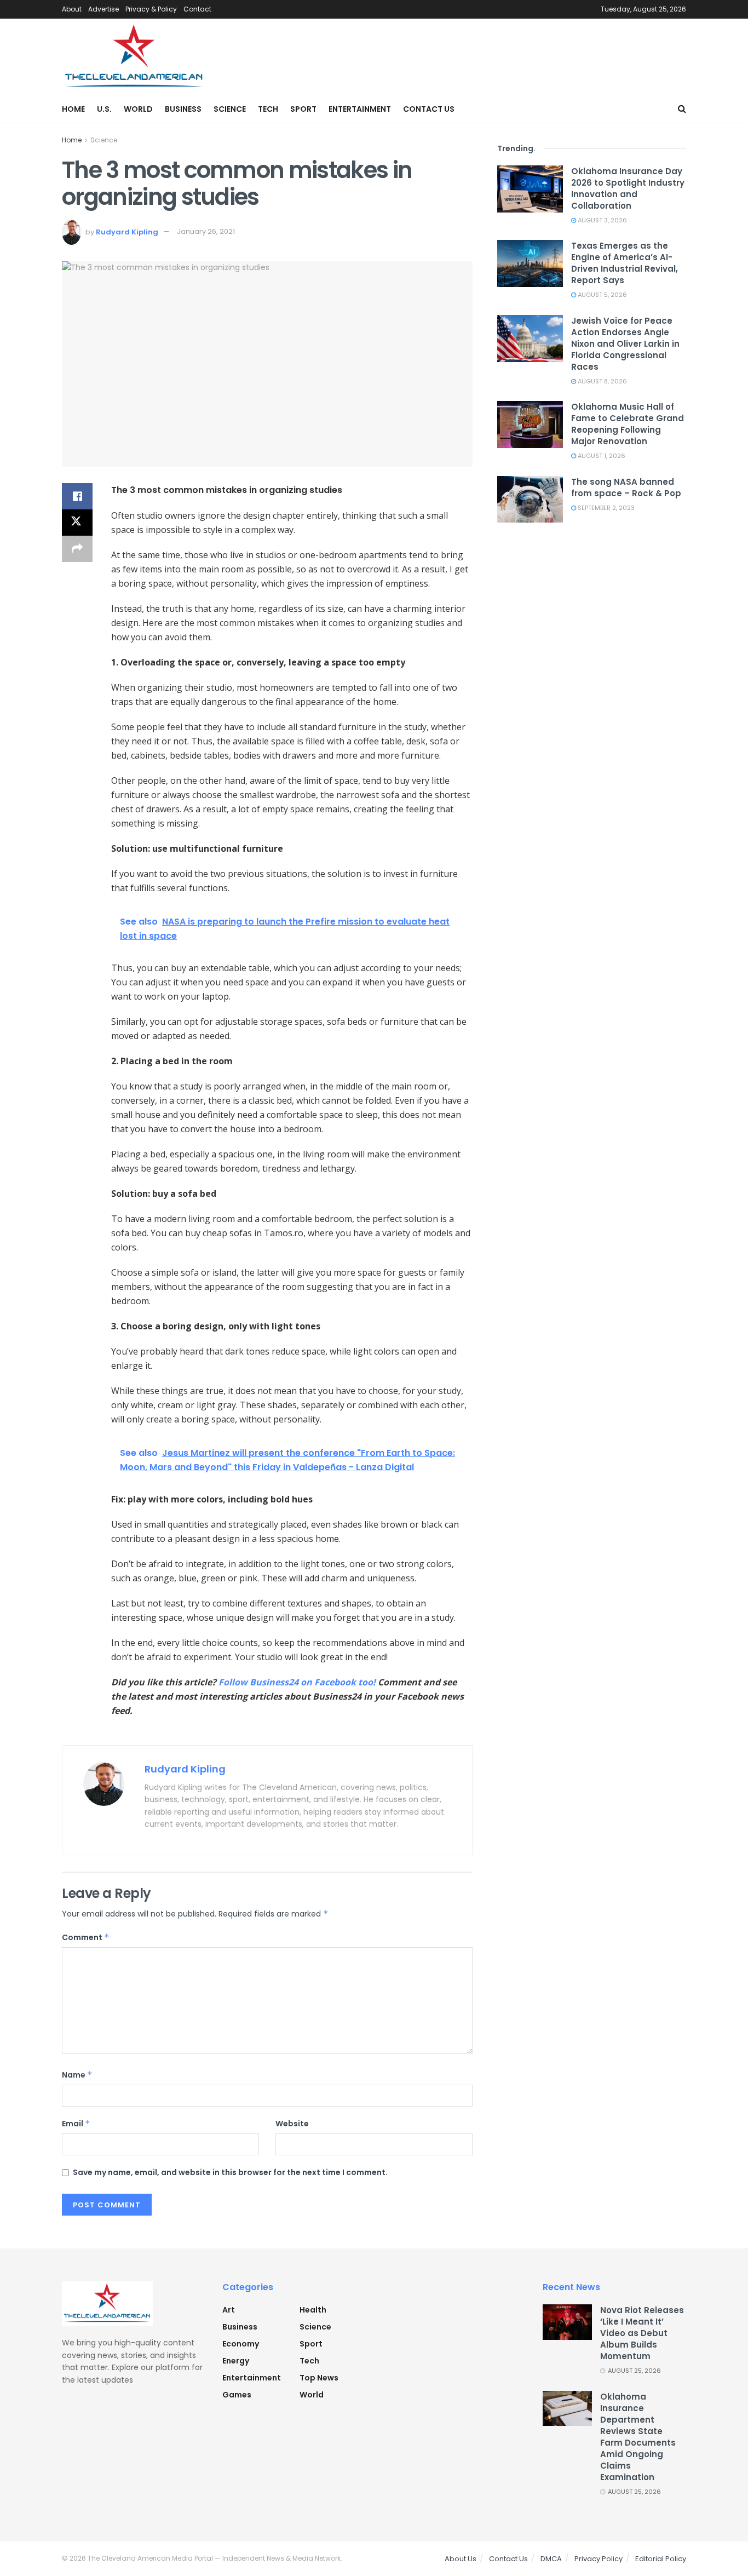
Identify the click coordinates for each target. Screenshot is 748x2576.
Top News (319, 2378)
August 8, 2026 (602, 381)
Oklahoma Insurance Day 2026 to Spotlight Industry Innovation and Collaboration (628, 188)
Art (229, 2310)
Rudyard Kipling (127, 231)
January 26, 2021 (206, 231)
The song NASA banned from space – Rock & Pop (626, 487)
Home (73, 109)
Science (230, 109)
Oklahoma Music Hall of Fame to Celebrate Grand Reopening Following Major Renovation (628, 424)
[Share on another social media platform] (77, 549)
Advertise (103, 9)
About (72, 9)
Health (313, 2310)
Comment (86, 1937)
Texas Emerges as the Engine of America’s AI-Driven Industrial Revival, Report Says (625, 263)
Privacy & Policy (151, 9)
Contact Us (429, 109)
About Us (461, 2559)
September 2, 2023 (605, 508)
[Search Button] (682, 109)
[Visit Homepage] (134, 57)
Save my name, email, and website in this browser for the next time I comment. (230, 2172)
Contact (197, 9)
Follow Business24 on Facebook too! (297, 1682)
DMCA (551, 2559)
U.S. (104, 109)
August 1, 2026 (601, 456)
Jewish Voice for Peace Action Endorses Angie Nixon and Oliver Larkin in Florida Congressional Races (625, 344)
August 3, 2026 (602, 220)
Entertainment (360, 109)
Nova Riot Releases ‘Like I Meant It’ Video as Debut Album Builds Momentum (642, 2333)
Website (292, 2124)
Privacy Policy (599, 2559)
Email (76, 2124)
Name (77, 2075)
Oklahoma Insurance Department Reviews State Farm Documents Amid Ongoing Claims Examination (638, 2437)
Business (183, 109)
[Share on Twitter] (77, 523)
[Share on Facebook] (77, 496)
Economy (241, 2344)
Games (237, 2395)
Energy (236, 2361)
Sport (303, 109)
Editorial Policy (661, 2559)
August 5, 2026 (602, 295)
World (138, 109)
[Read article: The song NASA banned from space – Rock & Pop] (530, 500)
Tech (268, 109)
